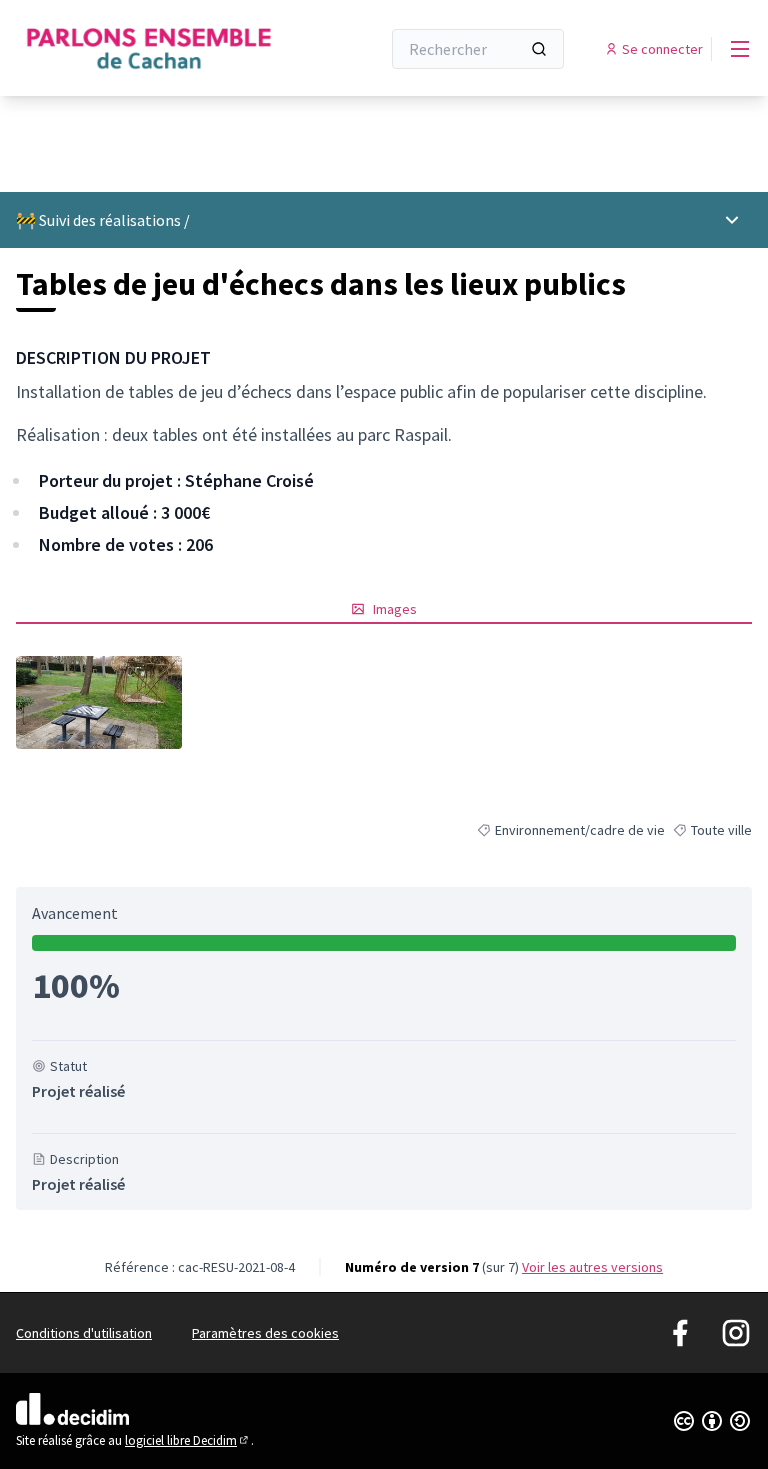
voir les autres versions (592, 1267)
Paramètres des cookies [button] (265, 1333)
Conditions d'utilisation (84, 1333)
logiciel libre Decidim (188, 1440)
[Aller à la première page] (149, 49)
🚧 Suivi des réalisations (98, 220)
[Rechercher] (539, 49)
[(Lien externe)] (99, 702)
